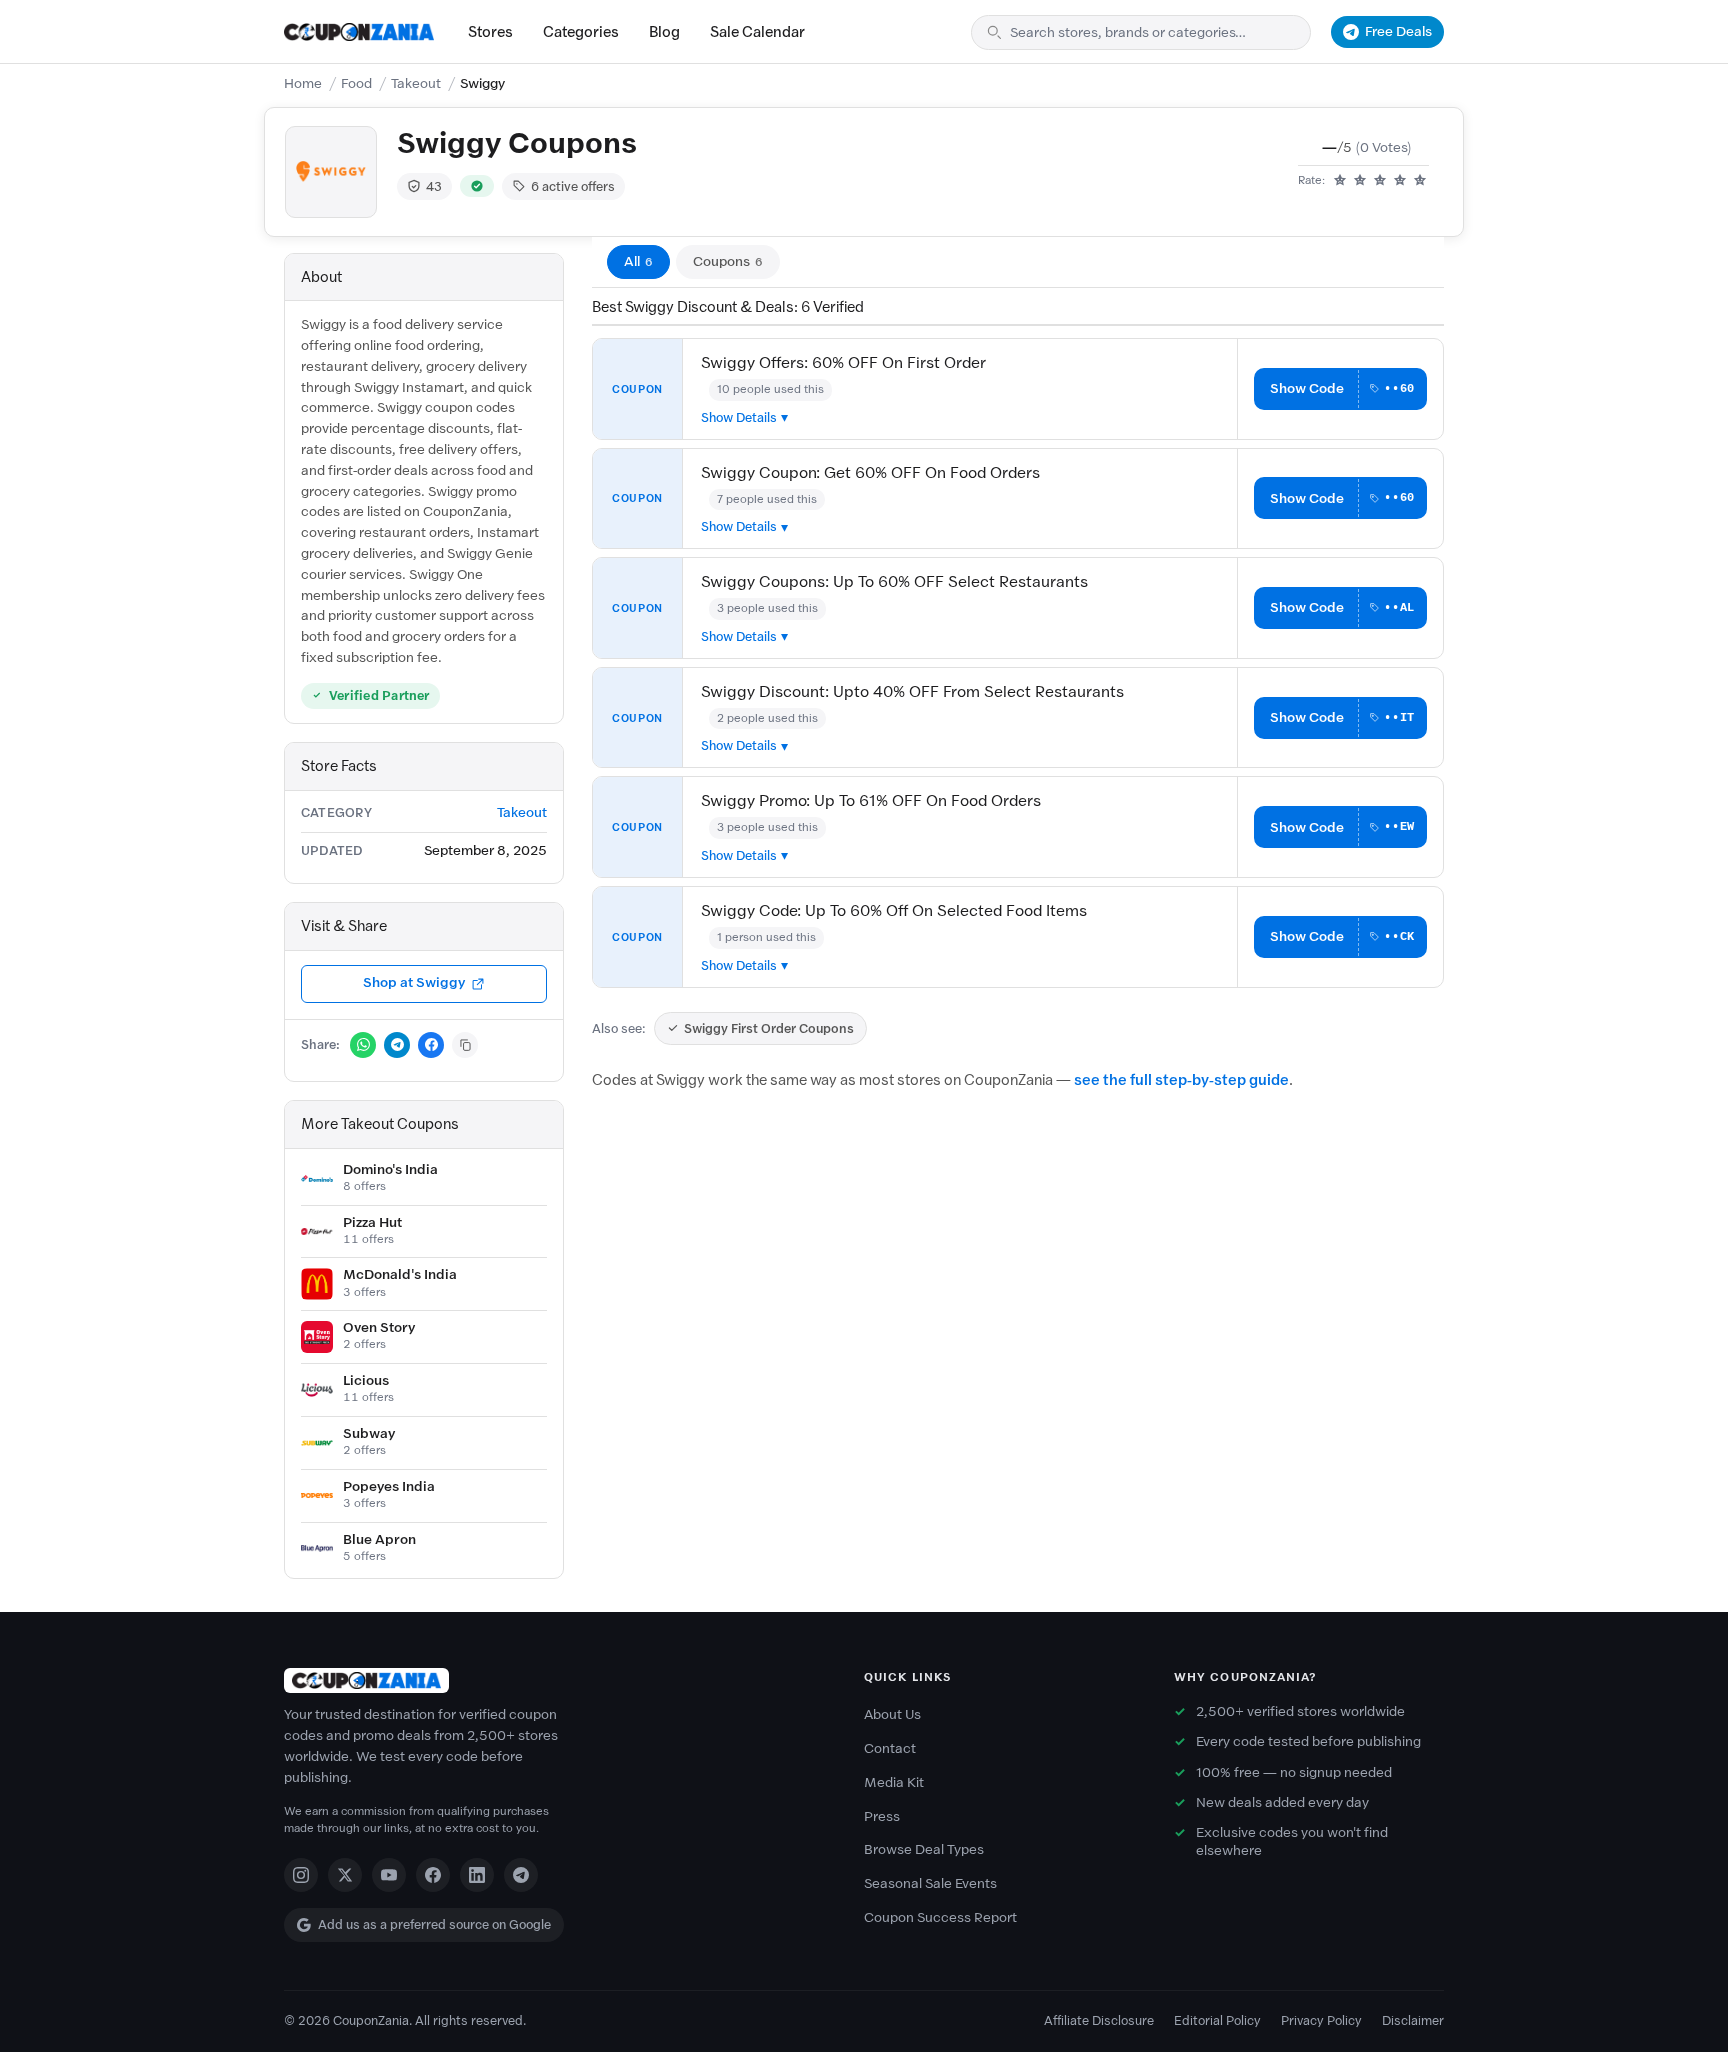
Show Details (739, 417)
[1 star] (1340, 181)
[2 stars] (1360, 181)
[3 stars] (1380, 181)
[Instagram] (301, 1875)
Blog (664, 32)
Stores (490, 32)
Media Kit (894, 1782)
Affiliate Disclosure (1099, 2020)
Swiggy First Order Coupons (769, 1028)
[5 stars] (1420, 181)
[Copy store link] (465, 1045)
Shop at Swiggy (414, 982)
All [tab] (638, 261)
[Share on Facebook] (431, 1045)
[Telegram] (521, 1875)
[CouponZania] (554, 1680)
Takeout (416, 83)
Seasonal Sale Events (930, 1883)
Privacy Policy (1321, 2020)
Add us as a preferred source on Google (434, 1924)
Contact (890, 1748)
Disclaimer (1413, 2020)
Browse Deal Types (924, 1849)
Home (303, 83)
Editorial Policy (1217, 2020)
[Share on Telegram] (397, 1045)
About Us (892, 1714)
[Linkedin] (477, 1875)
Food (356, 83)
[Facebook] (433, 1875)
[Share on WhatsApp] (363, 1045)
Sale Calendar (757, 32)
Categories (581, 32)
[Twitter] (345, 1875)
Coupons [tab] (728, 261)
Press (882, 1816)
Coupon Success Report (940, 1917)
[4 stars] (1400, 181)
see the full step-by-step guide (1181, 1080)
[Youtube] (389, 1875)
